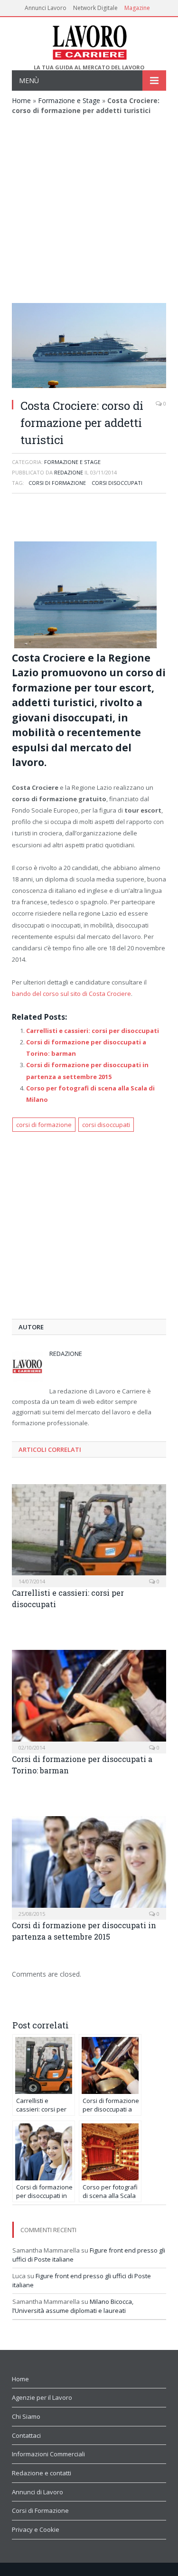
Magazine (137, 8)
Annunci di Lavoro (37, 2492)
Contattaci (26, 2435)
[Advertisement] (89, 209)
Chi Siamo (26, 2416)
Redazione (69, 472)
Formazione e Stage (69, 100)
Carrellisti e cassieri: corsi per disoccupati (93, 1031)
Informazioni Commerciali (48, 2454)
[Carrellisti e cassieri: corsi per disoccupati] (89, 1535)
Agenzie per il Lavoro (42, 2397)
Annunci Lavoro (46, 8)
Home (21, 100)
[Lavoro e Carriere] (89, 41)
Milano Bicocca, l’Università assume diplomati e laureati (73, 2306)
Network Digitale (95, 8)
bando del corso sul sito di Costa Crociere (71, 994)
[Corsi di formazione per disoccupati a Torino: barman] (89, 1700)
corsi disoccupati (117, 483)
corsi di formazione (57, 483)
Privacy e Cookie (36, 2529)
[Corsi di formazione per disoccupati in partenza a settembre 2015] (89, 1867)
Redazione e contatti (42, 2473)
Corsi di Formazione (40, 2510)
